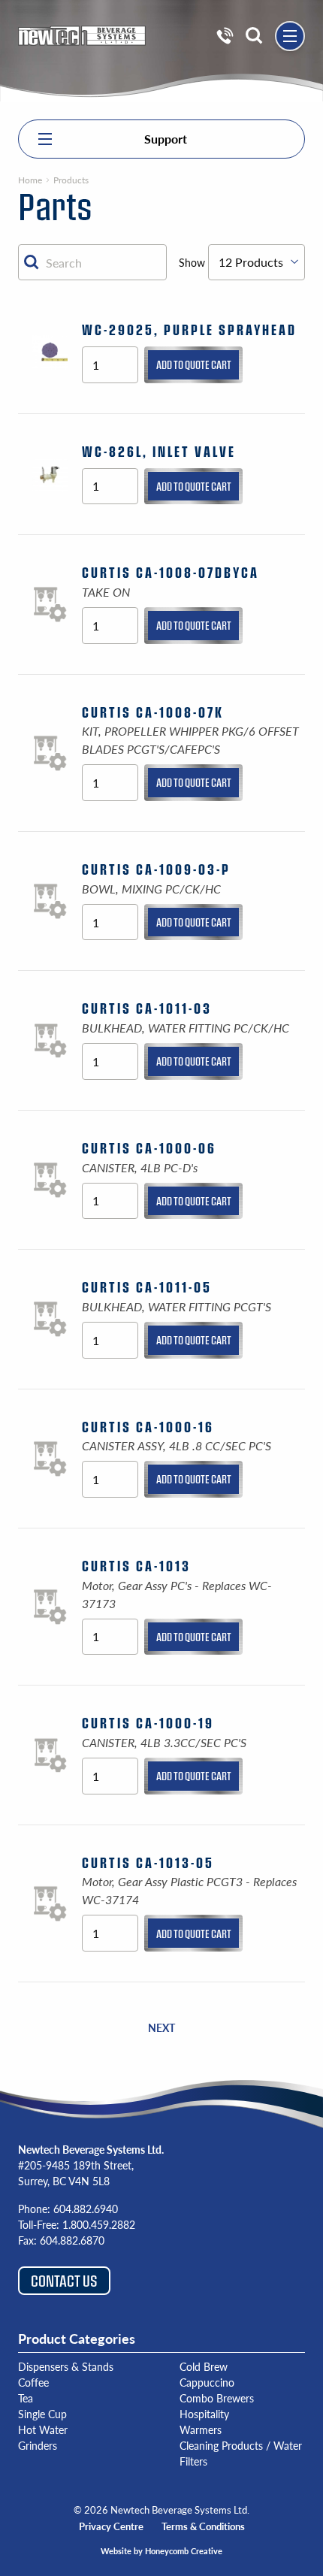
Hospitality (204, 2414)
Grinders (38, 2445)
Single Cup (42, 2414)
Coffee (33, 2382)
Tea (26, 2398)
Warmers (201, 2429)
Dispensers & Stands (66, 2366)
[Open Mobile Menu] (290, 36)
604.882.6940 (86, 2209)
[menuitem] (225, 36)
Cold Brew (204, 2366)
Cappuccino (207, 2382)
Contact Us (64, 2280)
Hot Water (43, 2429)
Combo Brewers (217, 2398)
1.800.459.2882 (99, 2224)
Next (161, 2027)
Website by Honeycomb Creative (161, 2551)
